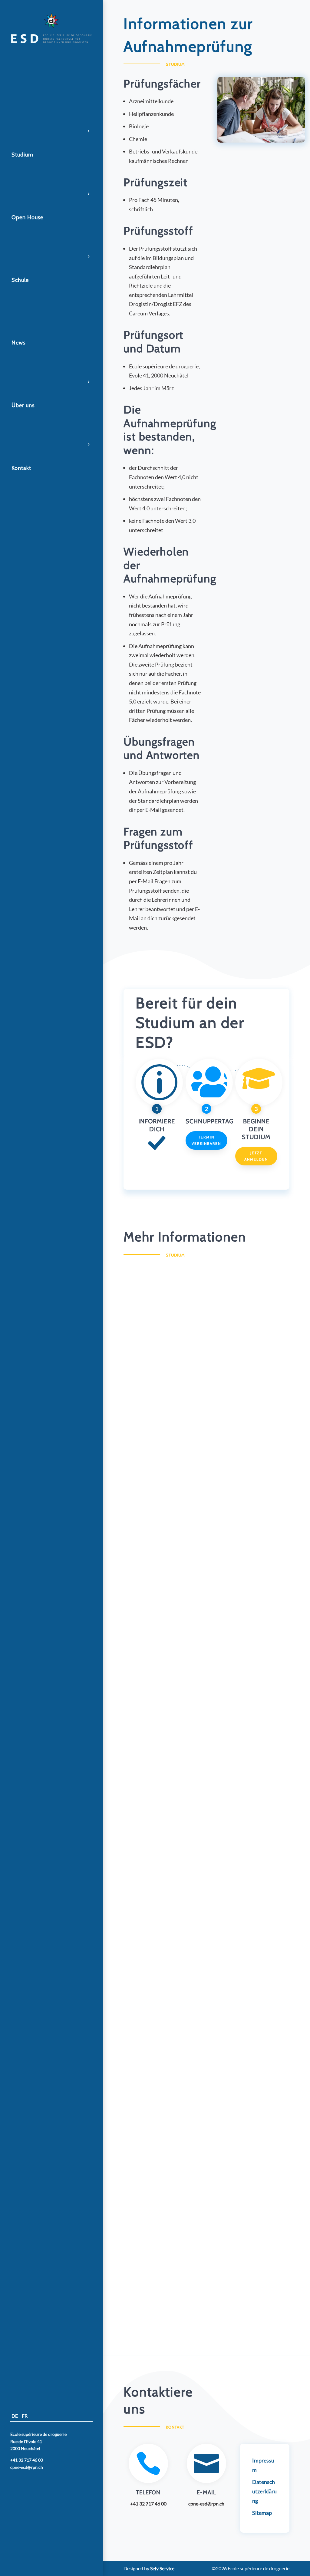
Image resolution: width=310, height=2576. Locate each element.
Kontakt (21, 468)
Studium (22, 155)
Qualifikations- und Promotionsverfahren (176, 1836)
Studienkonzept (147, 1535)
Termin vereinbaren (206, 1140)
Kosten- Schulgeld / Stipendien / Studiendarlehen (185, 2138)
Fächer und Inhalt (149, 1686)
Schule (20, 280)
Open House (27, 217)
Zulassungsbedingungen (156, 1987)
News (18, 343)
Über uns (23, 405)
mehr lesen (145, 1396)
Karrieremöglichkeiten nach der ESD (170, 1384)
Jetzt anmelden (256, 1156)
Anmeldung (142, 2289)
